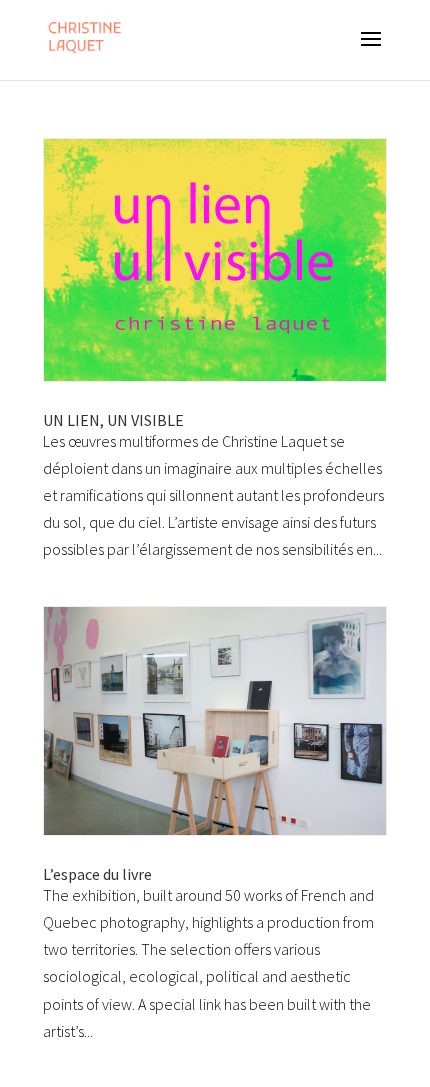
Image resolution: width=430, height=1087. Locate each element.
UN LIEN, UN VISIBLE (113, 420)
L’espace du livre (97, 874)
